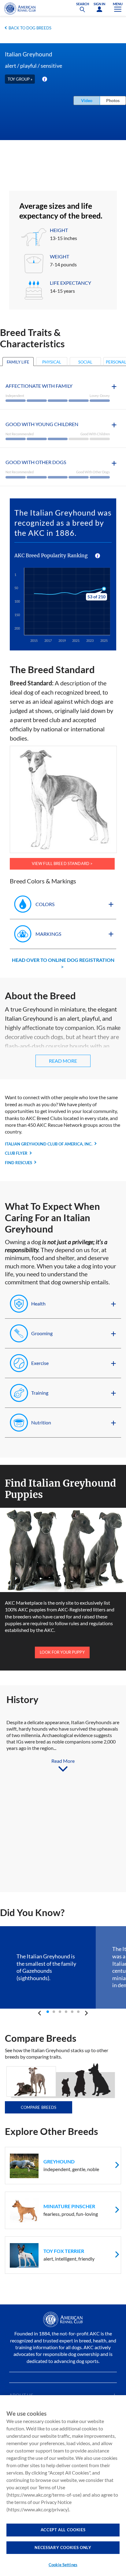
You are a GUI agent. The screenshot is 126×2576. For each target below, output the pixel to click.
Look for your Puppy (62, 1652)
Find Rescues (19, 1163)
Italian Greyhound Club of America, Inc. (49, 1144)
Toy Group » (20, 79)
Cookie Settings (63, 2565)
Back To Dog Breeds (30, 28)
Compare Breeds (39, 2107)
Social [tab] (85, 362)
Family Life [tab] (18, 362)
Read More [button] (63, 1061)
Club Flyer (16, 1153)
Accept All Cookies (63, 2530)
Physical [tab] (52, 362)
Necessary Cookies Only (63, 2547)
